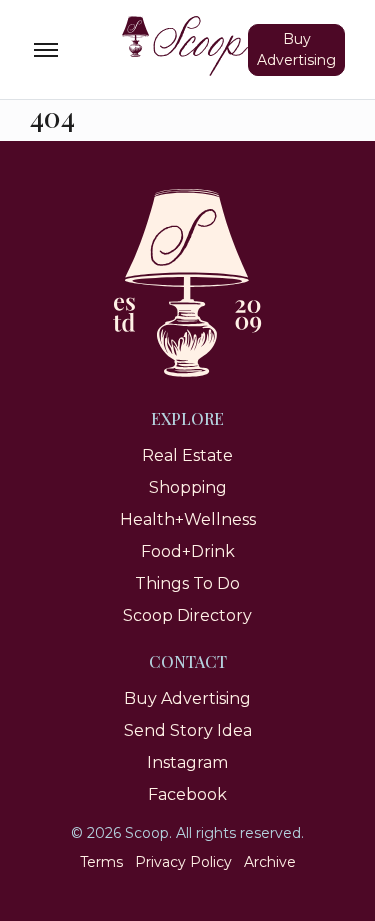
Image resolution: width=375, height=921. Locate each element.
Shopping (188, 487)
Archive (270, 862)
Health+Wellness (188, 519)
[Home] (187, 46)
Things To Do (187, 583)
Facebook (187, 794)
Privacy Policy (183, 862)
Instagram (187, 762)
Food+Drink (188, 551)
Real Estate (187, 455)
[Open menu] (46, 50)
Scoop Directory (187, 615)
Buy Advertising (296, 49)
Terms (101, 862)
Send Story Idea (188, 730)
